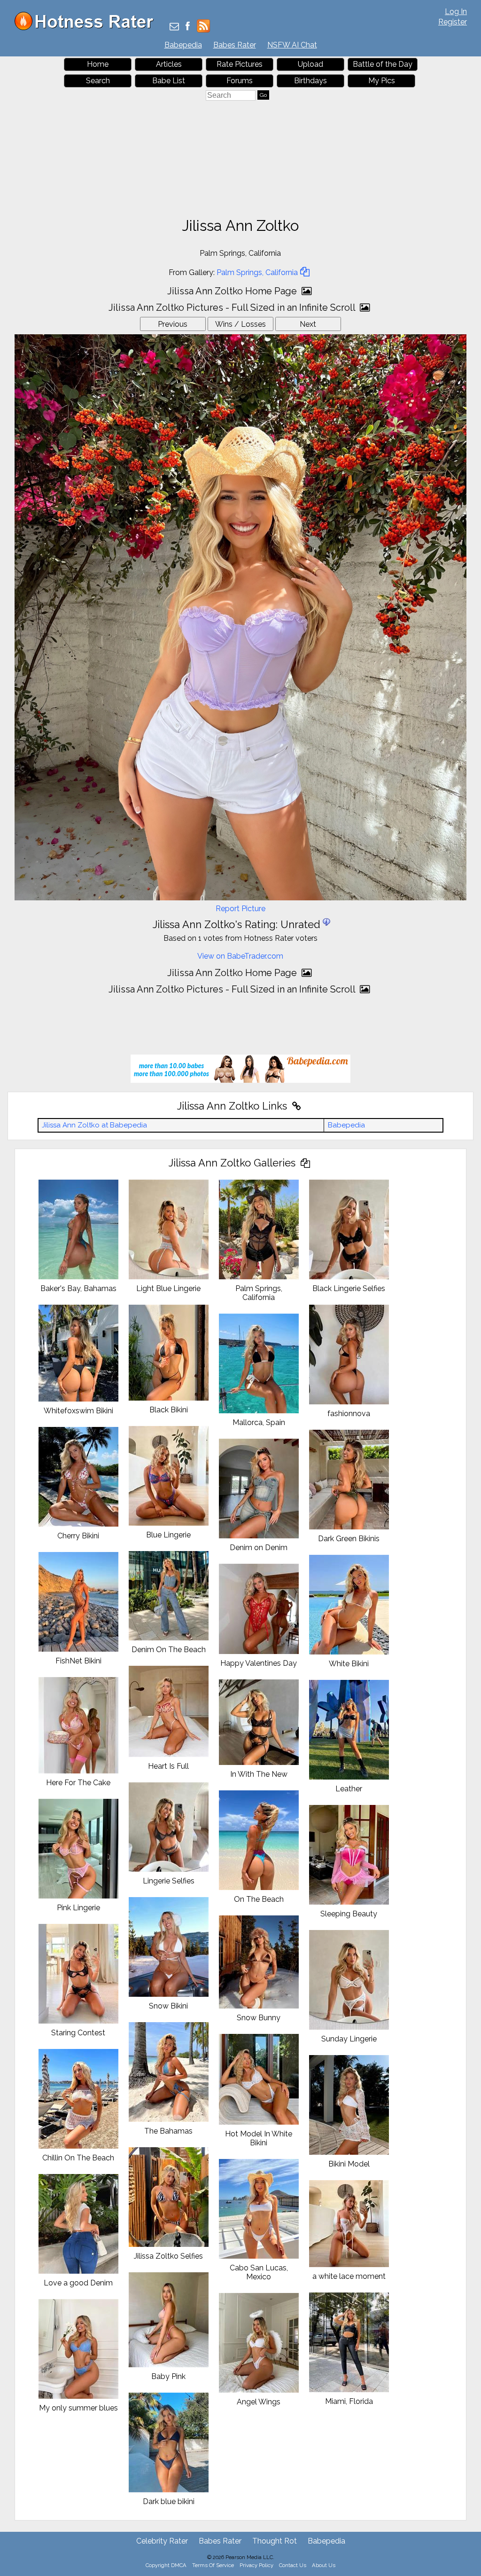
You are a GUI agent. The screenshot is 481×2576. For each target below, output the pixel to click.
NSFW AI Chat (292, 45)
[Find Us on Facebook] (188, 27)
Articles (169, 64)
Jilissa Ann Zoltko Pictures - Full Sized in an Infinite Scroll (233, 307)
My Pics (382, 81)
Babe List (169, 81)
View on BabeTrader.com (240, 956)
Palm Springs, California (257, 272)
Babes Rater (235, 45)
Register (453, 22)
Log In (456, 12)
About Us (324, 2565)
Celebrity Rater (162, 2541)
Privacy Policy (256, 2565)
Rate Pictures (240, 64)
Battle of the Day (383, 64)
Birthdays (310, 81)
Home (98, 64)
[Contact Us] (174, 27)
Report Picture (240, 909)
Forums (240, 81)
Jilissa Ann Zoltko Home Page (233, 291)
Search (98, 81)
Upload (310, 64)
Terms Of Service (213, 2565)
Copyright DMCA (166, 2565)
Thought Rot (275, 2541)
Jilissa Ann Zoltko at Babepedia (94, 1125)
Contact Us (293, 2565)
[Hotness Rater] (87, 28)
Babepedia (183, 45)
